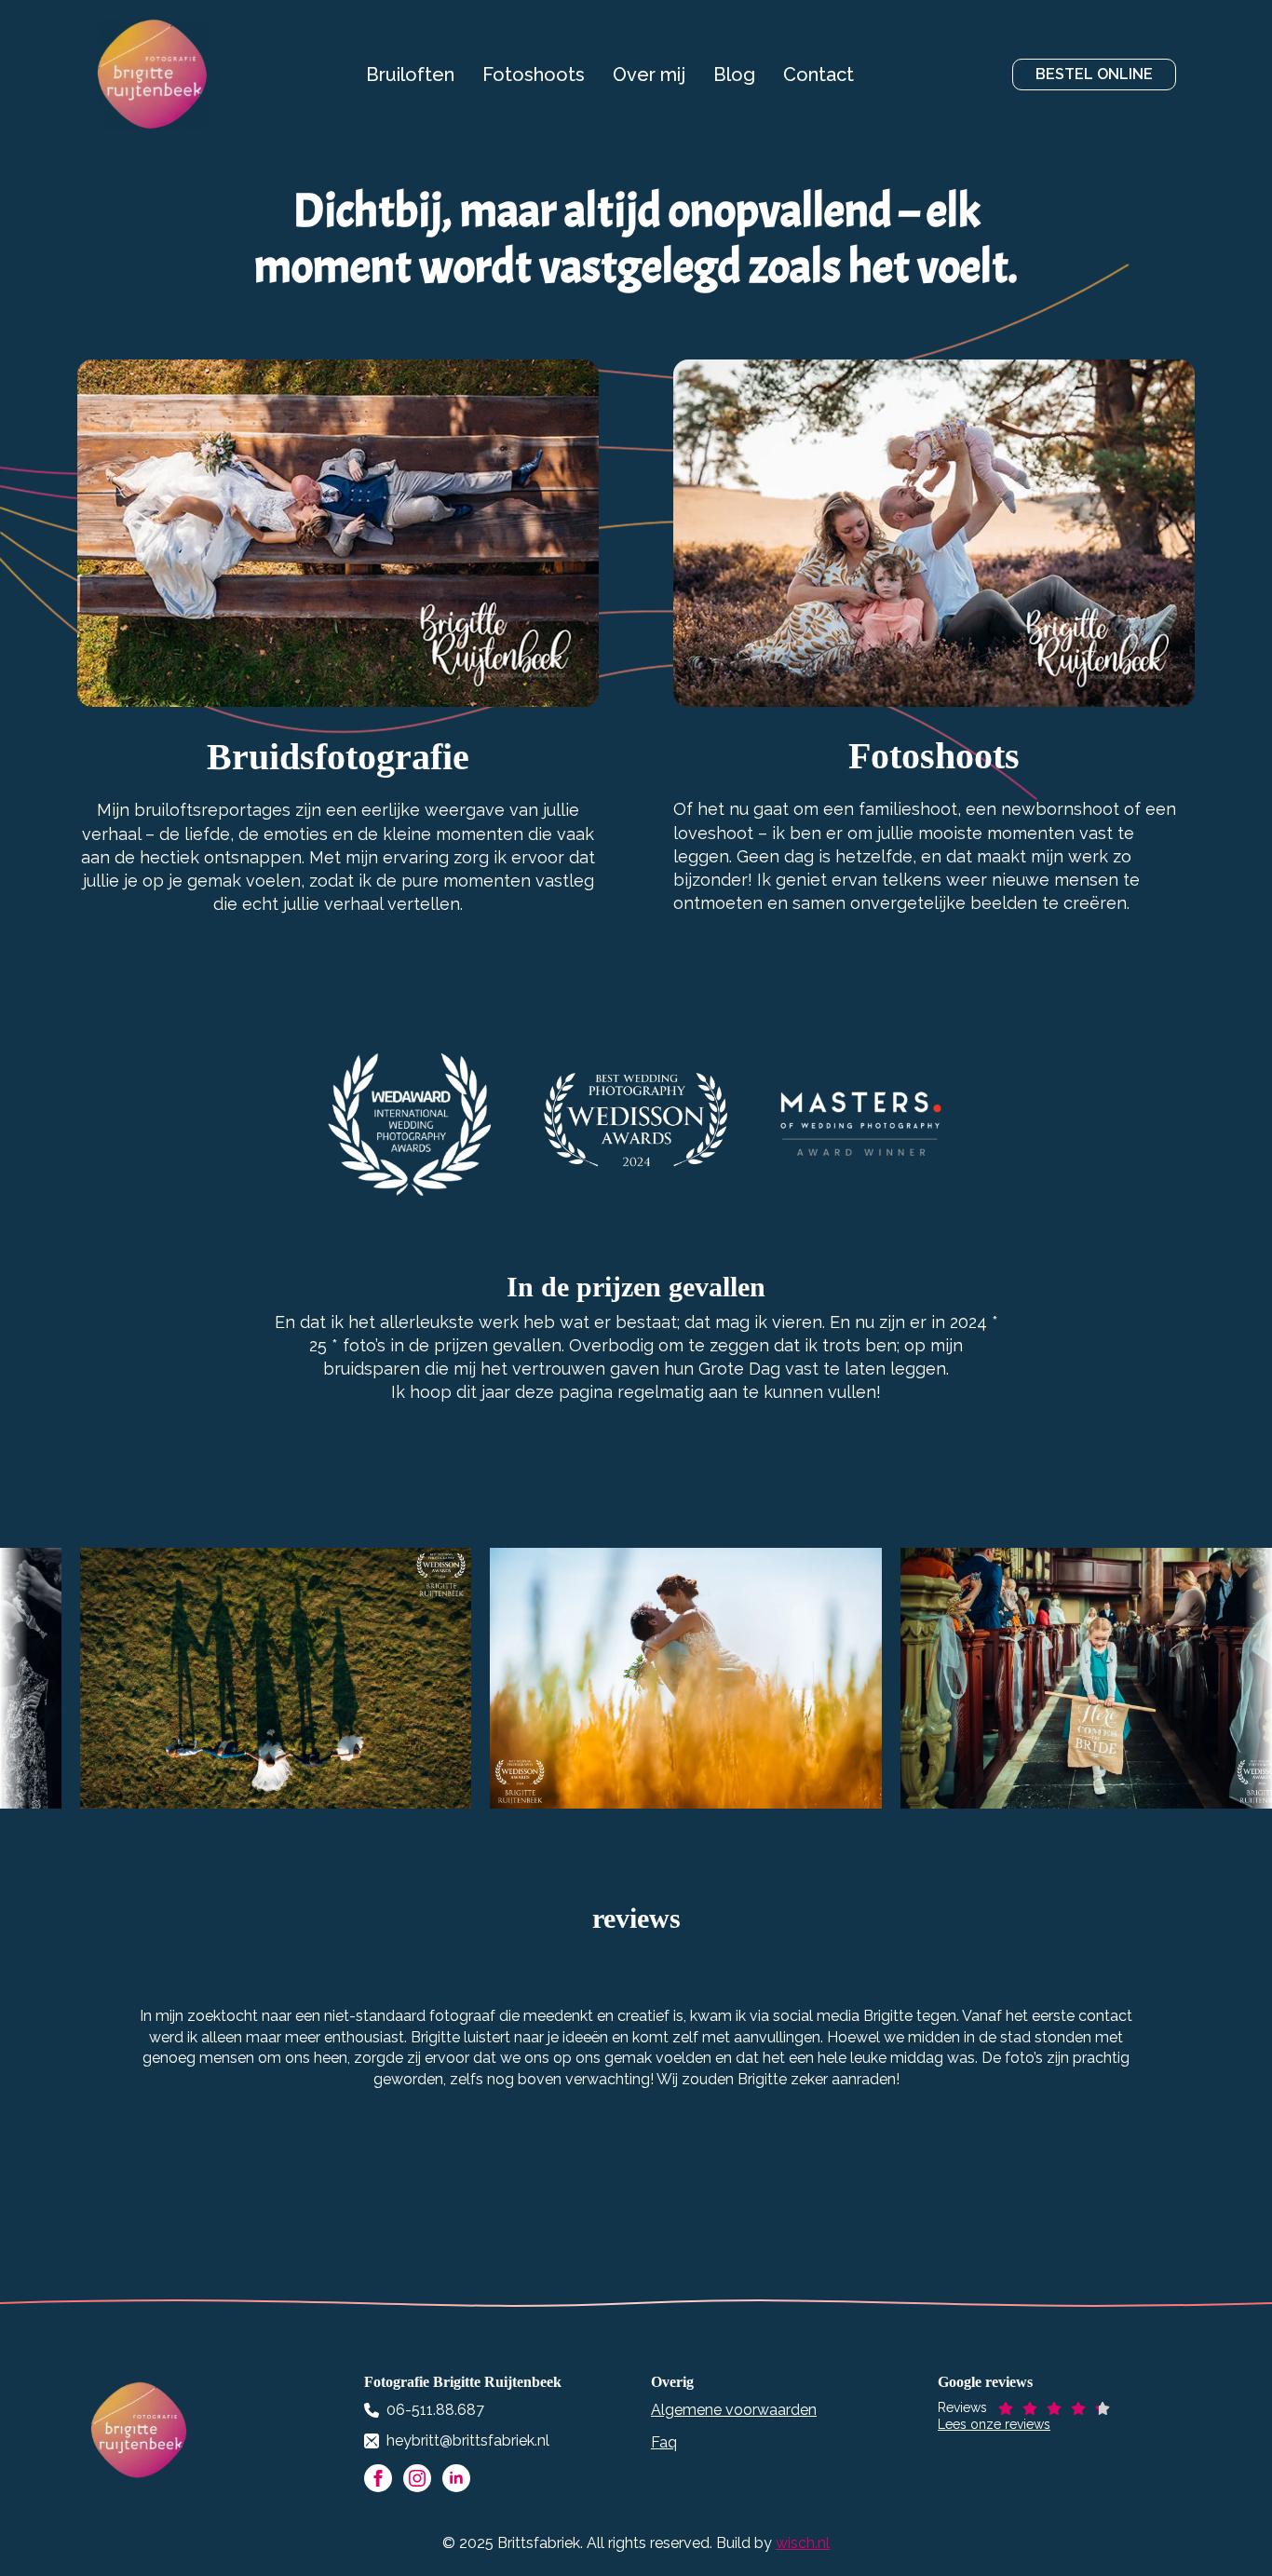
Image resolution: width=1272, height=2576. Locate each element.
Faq (664, 2442)
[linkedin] (456, 2478)
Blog (734, 75)
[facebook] (378, 2478)
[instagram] (417, 2478)
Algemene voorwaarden (734, 2410)
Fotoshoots (534, 75)
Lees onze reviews (994, 2424)
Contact (819, 75)
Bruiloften (410, 75)
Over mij (649, 75)
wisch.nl (803, 2543)
